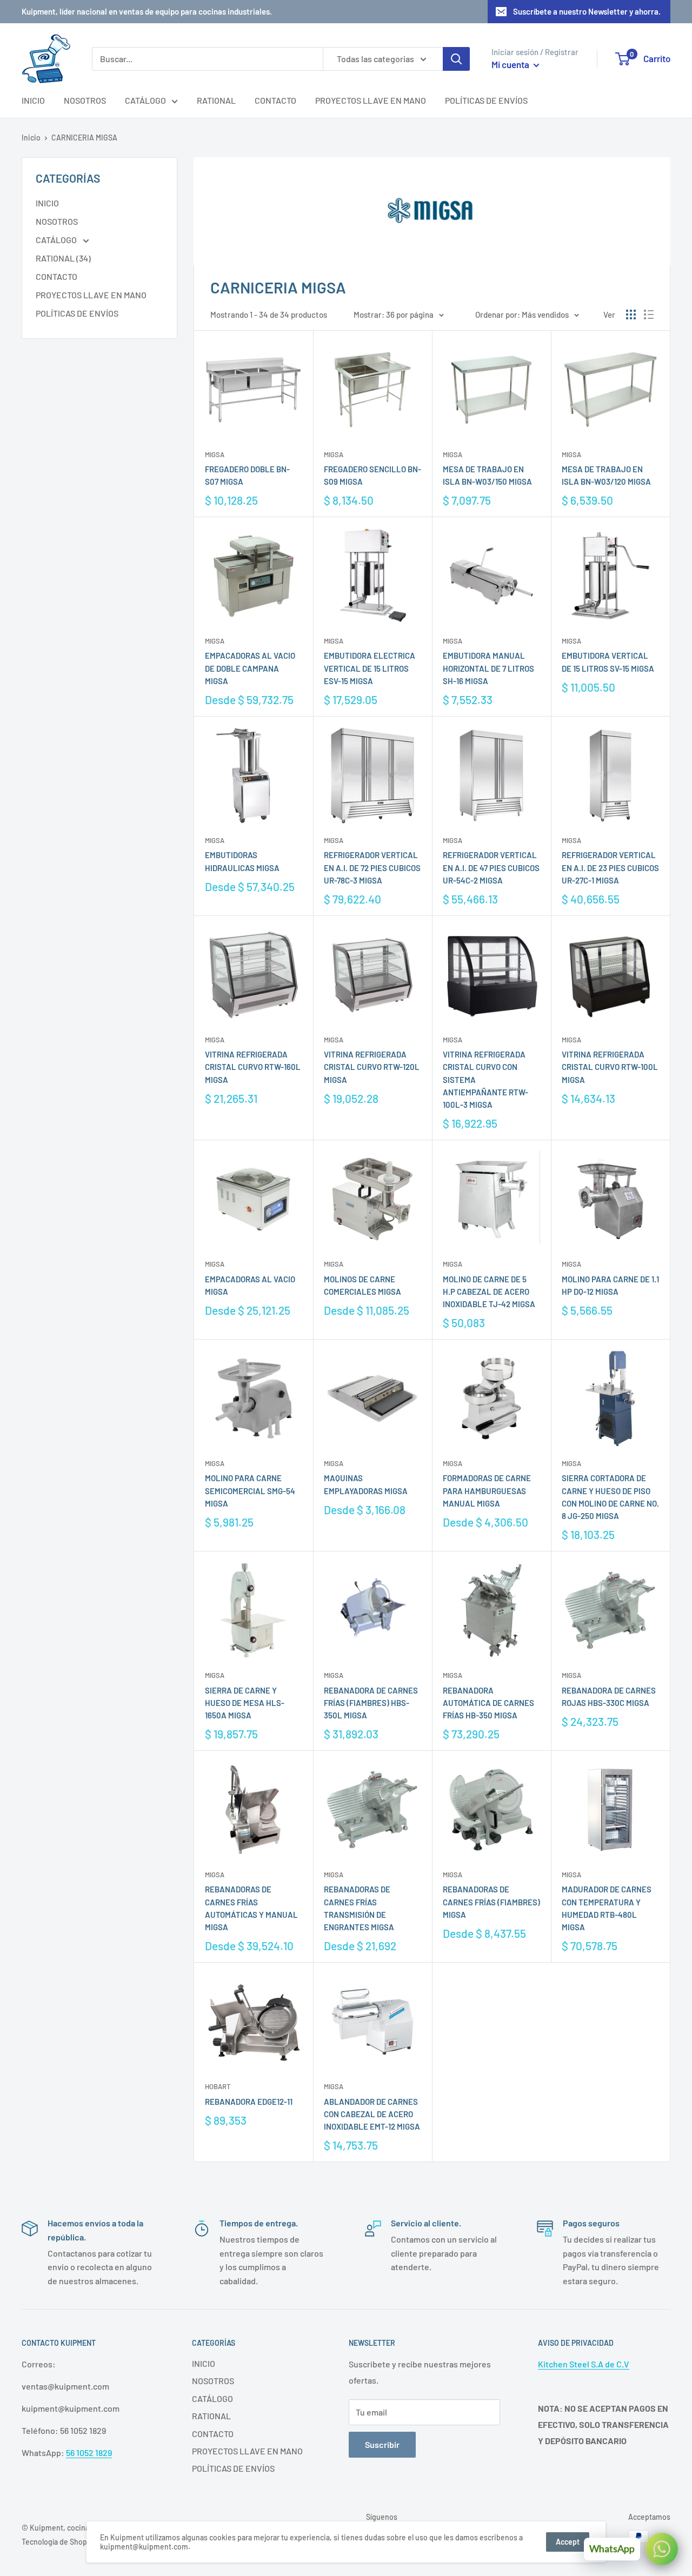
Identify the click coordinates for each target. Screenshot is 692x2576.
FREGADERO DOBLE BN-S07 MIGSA (247, 475)
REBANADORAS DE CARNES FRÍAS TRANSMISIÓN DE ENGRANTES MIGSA (359, 1908)
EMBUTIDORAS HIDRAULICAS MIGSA (242, 861)
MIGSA (215, 454)
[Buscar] (456, 59)
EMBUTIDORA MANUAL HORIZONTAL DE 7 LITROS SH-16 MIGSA (488, 668)
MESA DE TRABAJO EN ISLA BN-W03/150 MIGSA (487, 475)
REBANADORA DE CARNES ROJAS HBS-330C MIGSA (609, 1697)
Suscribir (382, 2444)
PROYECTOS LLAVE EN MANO (371, 100)
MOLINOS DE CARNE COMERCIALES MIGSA (362, 1285)
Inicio (31, 138)
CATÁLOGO (145, 100)
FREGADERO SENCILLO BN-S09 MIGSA (372, 475)
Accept (568, 2542)
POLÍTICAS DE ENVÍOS (486, 100)
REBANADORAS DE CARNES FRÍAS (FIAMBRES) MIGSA (491, 1902)
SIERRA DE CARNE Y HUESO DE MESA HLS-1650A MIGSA (245, 1703)
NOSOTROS (85, 100)
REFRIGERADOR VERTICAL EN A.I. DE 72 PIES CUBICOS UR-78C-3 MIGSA (372, 868)
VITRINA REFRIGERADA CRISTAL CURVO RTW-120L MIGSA (372, 1067)
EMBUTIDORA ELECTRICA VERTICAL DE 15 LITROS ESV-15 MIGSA (370, 668)
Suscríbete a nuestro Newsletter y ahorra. (587, 11)
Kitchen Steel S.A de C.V (584, 2364)
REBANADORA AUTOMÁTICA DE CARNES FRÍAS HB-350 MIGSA (488, 1703)
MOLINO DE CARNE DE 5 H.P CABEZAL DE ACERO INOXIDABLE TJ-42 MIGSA (489, 1292)
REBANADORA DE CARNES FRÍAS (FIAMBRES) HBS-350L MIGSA (371, 1703)
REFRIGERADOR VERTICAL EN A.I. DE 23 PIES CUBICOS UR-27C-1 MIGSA (610, 868)
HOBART (218, 2086)
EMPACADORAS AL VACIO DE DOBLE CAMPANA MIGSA (250, 668)
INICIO (33, 100)
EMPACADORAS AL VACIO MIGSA (250, 1285)
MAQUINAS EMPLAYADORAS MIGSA (366, 1484)
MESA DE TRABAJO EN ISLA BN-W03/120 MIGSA (606, 475)
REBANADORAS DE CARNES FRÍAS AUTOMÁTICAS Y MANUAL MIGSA (251, 1908)
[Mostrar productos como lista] (649, 315)
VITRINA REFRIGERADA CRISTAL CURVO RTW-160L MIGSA (253, 1067)
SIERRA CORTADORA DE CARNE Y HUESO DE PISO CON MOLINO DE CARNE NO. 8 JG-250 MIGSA (610, 1497)
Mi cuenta (511, 64)
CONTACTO (275, 100)
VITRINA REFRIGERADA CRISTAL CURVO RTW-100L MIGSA (610, 1067)
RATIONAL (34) (63, 258)
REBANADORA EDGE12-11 (249, 2102)
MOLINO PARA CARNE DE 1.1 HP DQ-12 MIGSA (610, 1285)
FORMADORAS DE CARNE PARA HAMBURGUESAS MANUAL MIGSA (487, 1491)
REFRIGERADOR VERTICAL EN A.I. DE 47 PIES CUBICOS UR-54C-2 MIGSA (491, 868)
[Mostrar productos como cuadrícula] (631, 315)
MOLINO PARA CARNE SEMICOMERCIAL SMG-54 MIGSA (250, 1491)
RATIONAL (216, 100)
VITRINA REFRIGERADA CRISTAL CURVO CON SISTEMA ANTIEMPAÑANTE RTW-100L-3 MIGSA (485, 1079)
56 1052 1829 (89, 2453)
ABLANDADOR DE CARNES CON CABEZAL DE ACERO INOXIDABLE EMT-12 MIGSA (372, 2114)
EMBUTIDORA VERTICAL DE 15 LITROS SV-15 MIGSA (608, 662)
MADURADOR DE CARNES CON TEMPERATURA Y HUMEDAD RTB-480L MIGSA (607, 1908)
